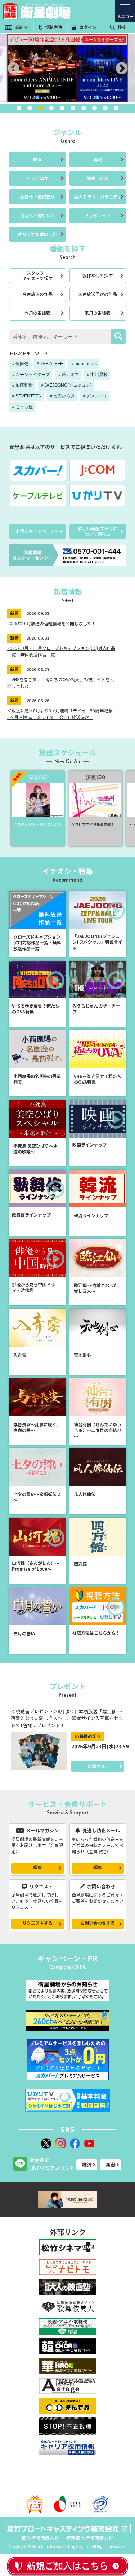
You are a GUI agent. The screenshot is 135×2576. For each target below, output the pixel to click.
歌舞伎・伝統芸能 (37, 197)
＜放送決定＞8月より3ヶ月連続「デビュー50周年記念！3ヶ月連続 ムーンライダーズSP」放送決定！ (62, 714)
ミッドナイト (98, 215)
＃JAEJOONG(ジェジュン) (66, 385)
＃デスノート (95, 396)
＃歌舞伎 (20, 364)
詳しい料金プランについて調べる (98, 531)
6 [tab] (73, 108)
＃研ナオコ (68, 375)
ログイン (87, 27)
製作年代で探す (98, 275)
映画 (37, 159)
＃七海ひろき (62, 396)
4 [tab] (51, 108)
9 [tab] (105, 108)
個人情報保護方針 (40, 2538)
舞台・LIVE (98, 178)
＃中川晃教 (97, 375)
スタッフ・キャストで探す (37, 275)
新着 (14, 613)
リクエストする (37, 1923)
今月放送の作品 (37, 294)
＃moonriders (84, 364)
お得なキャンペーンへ (37, 531)
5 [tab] (62, 108)
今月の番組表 (37, 313)
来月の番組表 (98, 313)
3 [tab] (41, 108)
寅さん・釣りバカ (37, 215)
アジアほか (37, 178)
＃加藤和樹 (22, 385)
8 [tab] (95, 108)
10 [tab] (116, 108)
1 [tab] (19, 108)
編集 (37, 1867)
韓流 (98, 159)
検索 (121, 27)
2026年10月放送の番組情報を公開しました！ (51, 623)
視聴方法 (53, 27)
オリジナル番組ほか (37, 234)
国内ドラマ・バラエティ (98, 197)
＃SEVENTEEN (26, 396)
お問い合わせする (98, 1923)
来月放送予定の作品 (98, 294)
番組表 (21, 27)
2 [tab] (30, 108)
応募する (96, 1766)
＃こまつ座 (22, 407)
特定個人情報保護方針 (90, 2538)
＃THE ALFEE (49, 364)
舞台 (111, 2165)
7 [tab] (84, 108)
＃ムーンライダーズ (31, 375)
